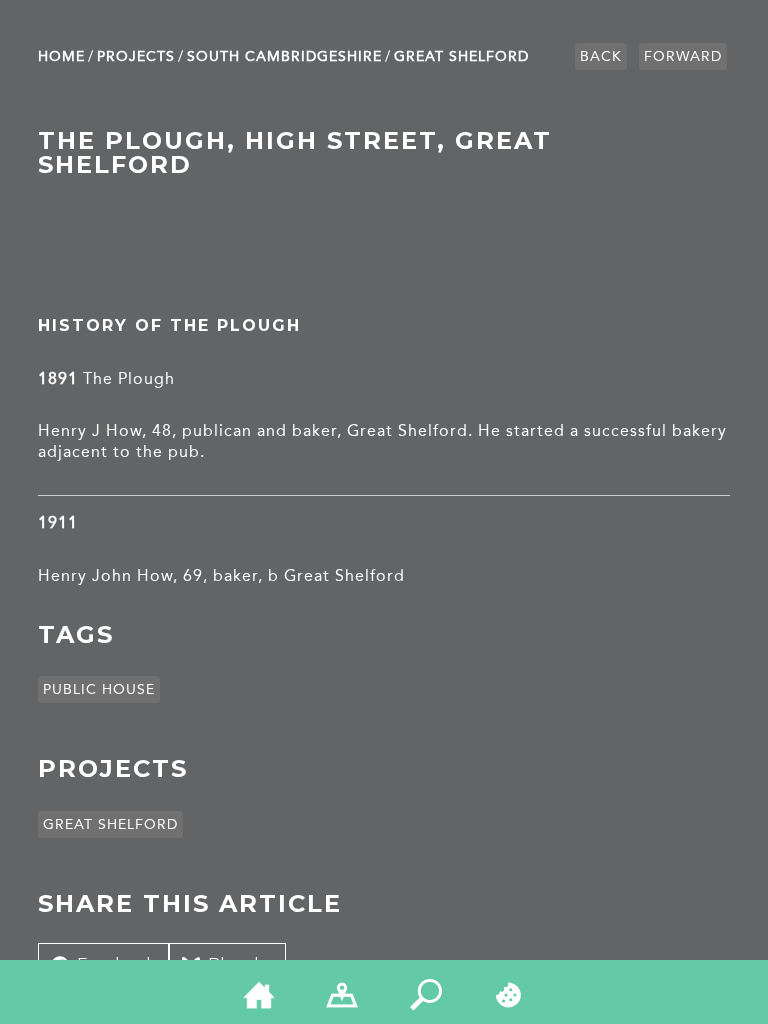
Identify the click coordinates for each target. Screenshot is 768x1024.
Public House (99, 689)
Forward (683, 56)
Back (601, 56)
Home (61, 56)
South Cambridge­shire (284, 56)
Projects (136, 56)
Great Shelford (461, 56)
